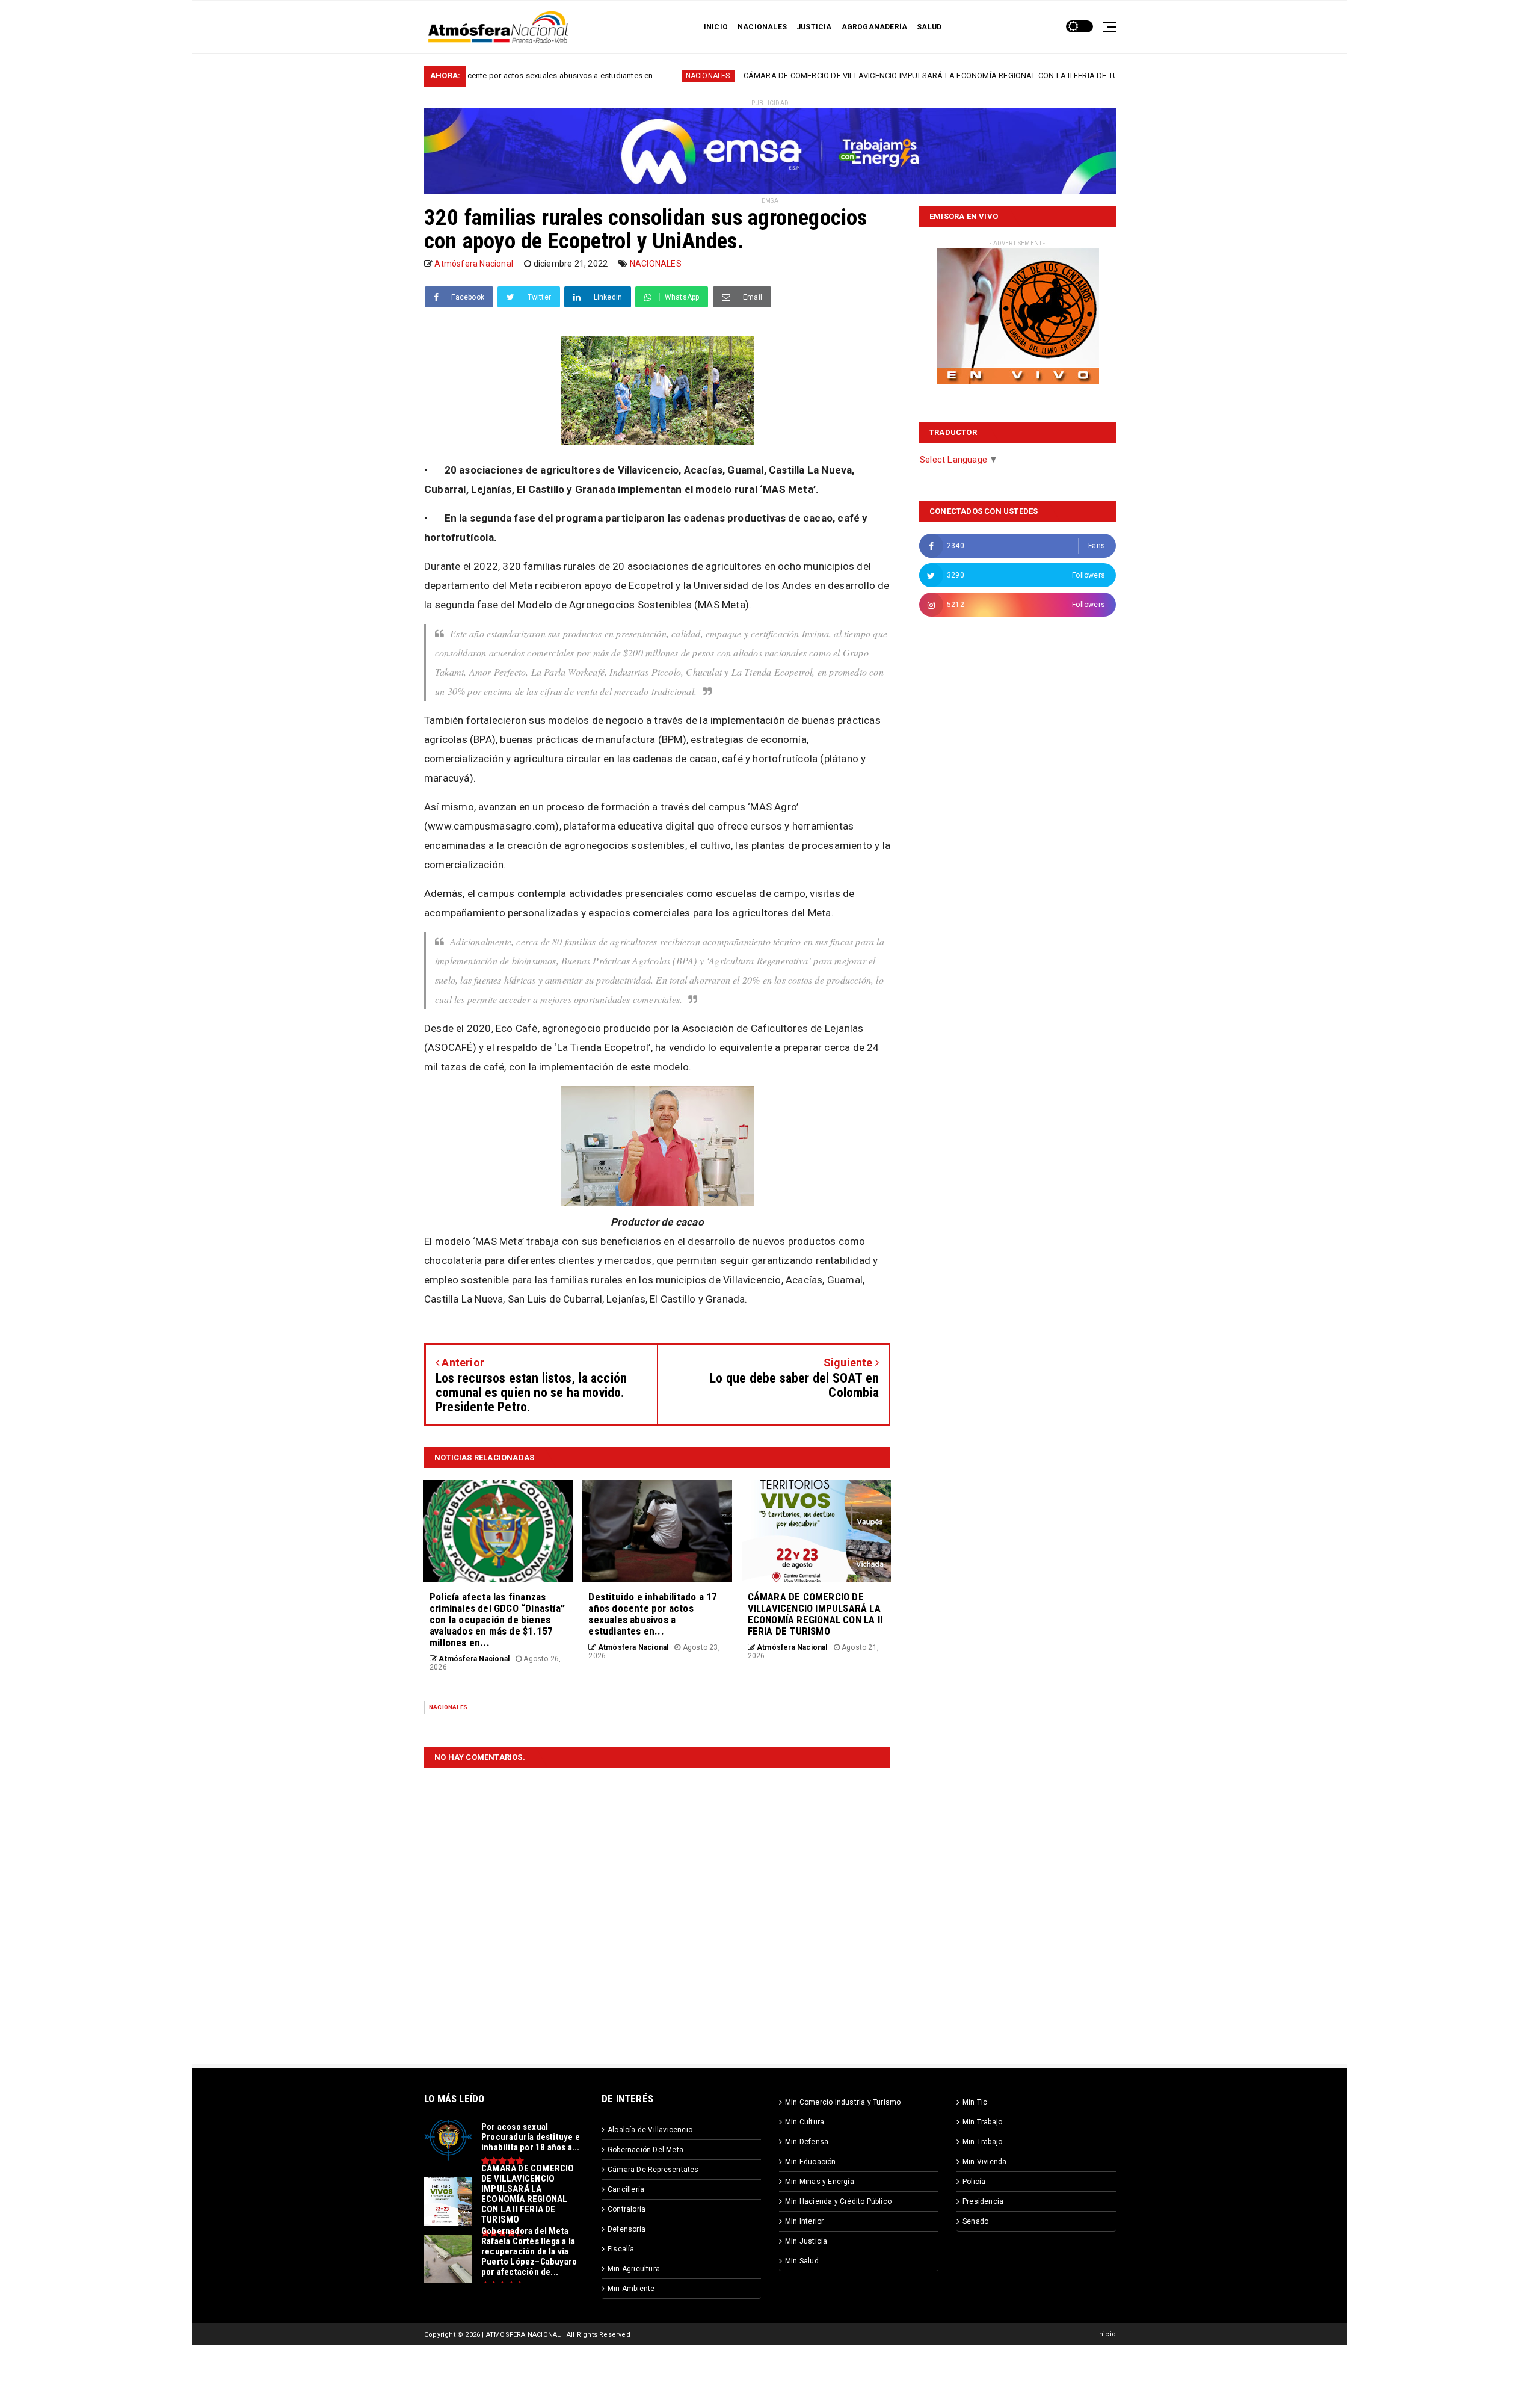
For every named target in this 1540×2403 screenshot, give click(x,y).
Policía (974, 2182)
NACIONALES (762, 27)
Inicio (1107, 2334)
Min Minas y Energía (820, 2182)
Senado (975, 2221)
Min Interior (804, 2221)
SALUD (929, 27)
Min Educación (811, 2162)
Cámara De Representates (653, 2170)
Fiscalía (621, 2249)
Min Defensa (807, 2142)
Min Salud (802, 2261)
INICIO (716, 27)
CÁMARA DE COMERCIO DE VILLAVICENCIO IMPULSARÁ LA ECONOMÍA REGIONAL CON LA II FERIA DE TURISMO (804, 76)
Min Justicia (806, 2241)
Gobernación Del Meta (645, 2150)
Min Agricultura (634, 2269)
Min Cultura (805, 2122)
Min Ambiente (631, 2289)
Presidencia (983, 2201)
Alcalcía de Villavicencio (650, 2130)
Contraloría (627, 2209)
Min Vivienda (984, 2162)
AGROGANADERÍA (875, 27)
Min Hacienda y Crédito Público (838, 2201)
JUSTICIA (814, 27)
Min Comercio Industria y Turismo (843, 2102)
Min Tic (975, 2102)
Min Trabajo (982, 2122)
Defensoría (627, 2229)
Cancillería (626, 2189)
